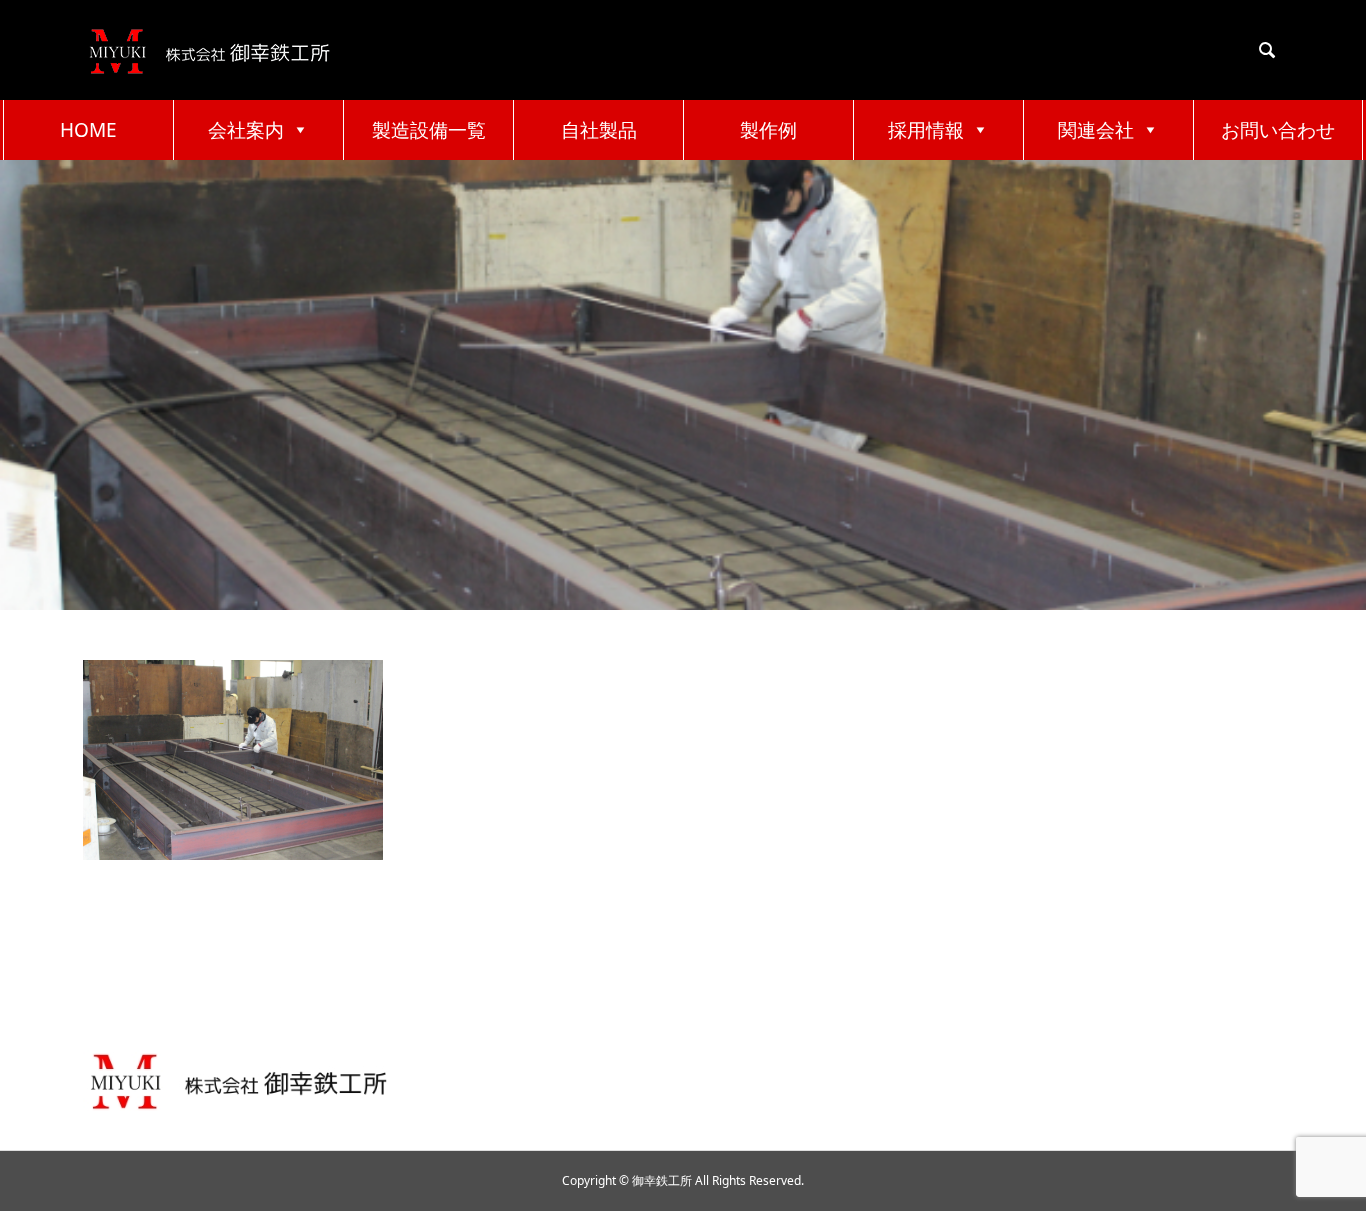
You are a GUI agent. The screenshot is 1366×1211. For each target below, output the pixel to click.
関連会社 (1096, 130)
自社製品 (599, 130)
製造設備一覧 (429, 130)
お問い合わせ (1278, 130)
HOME (88, 130)
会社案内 (246, 130)
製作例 (768, 130)
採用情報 (926, 130)
